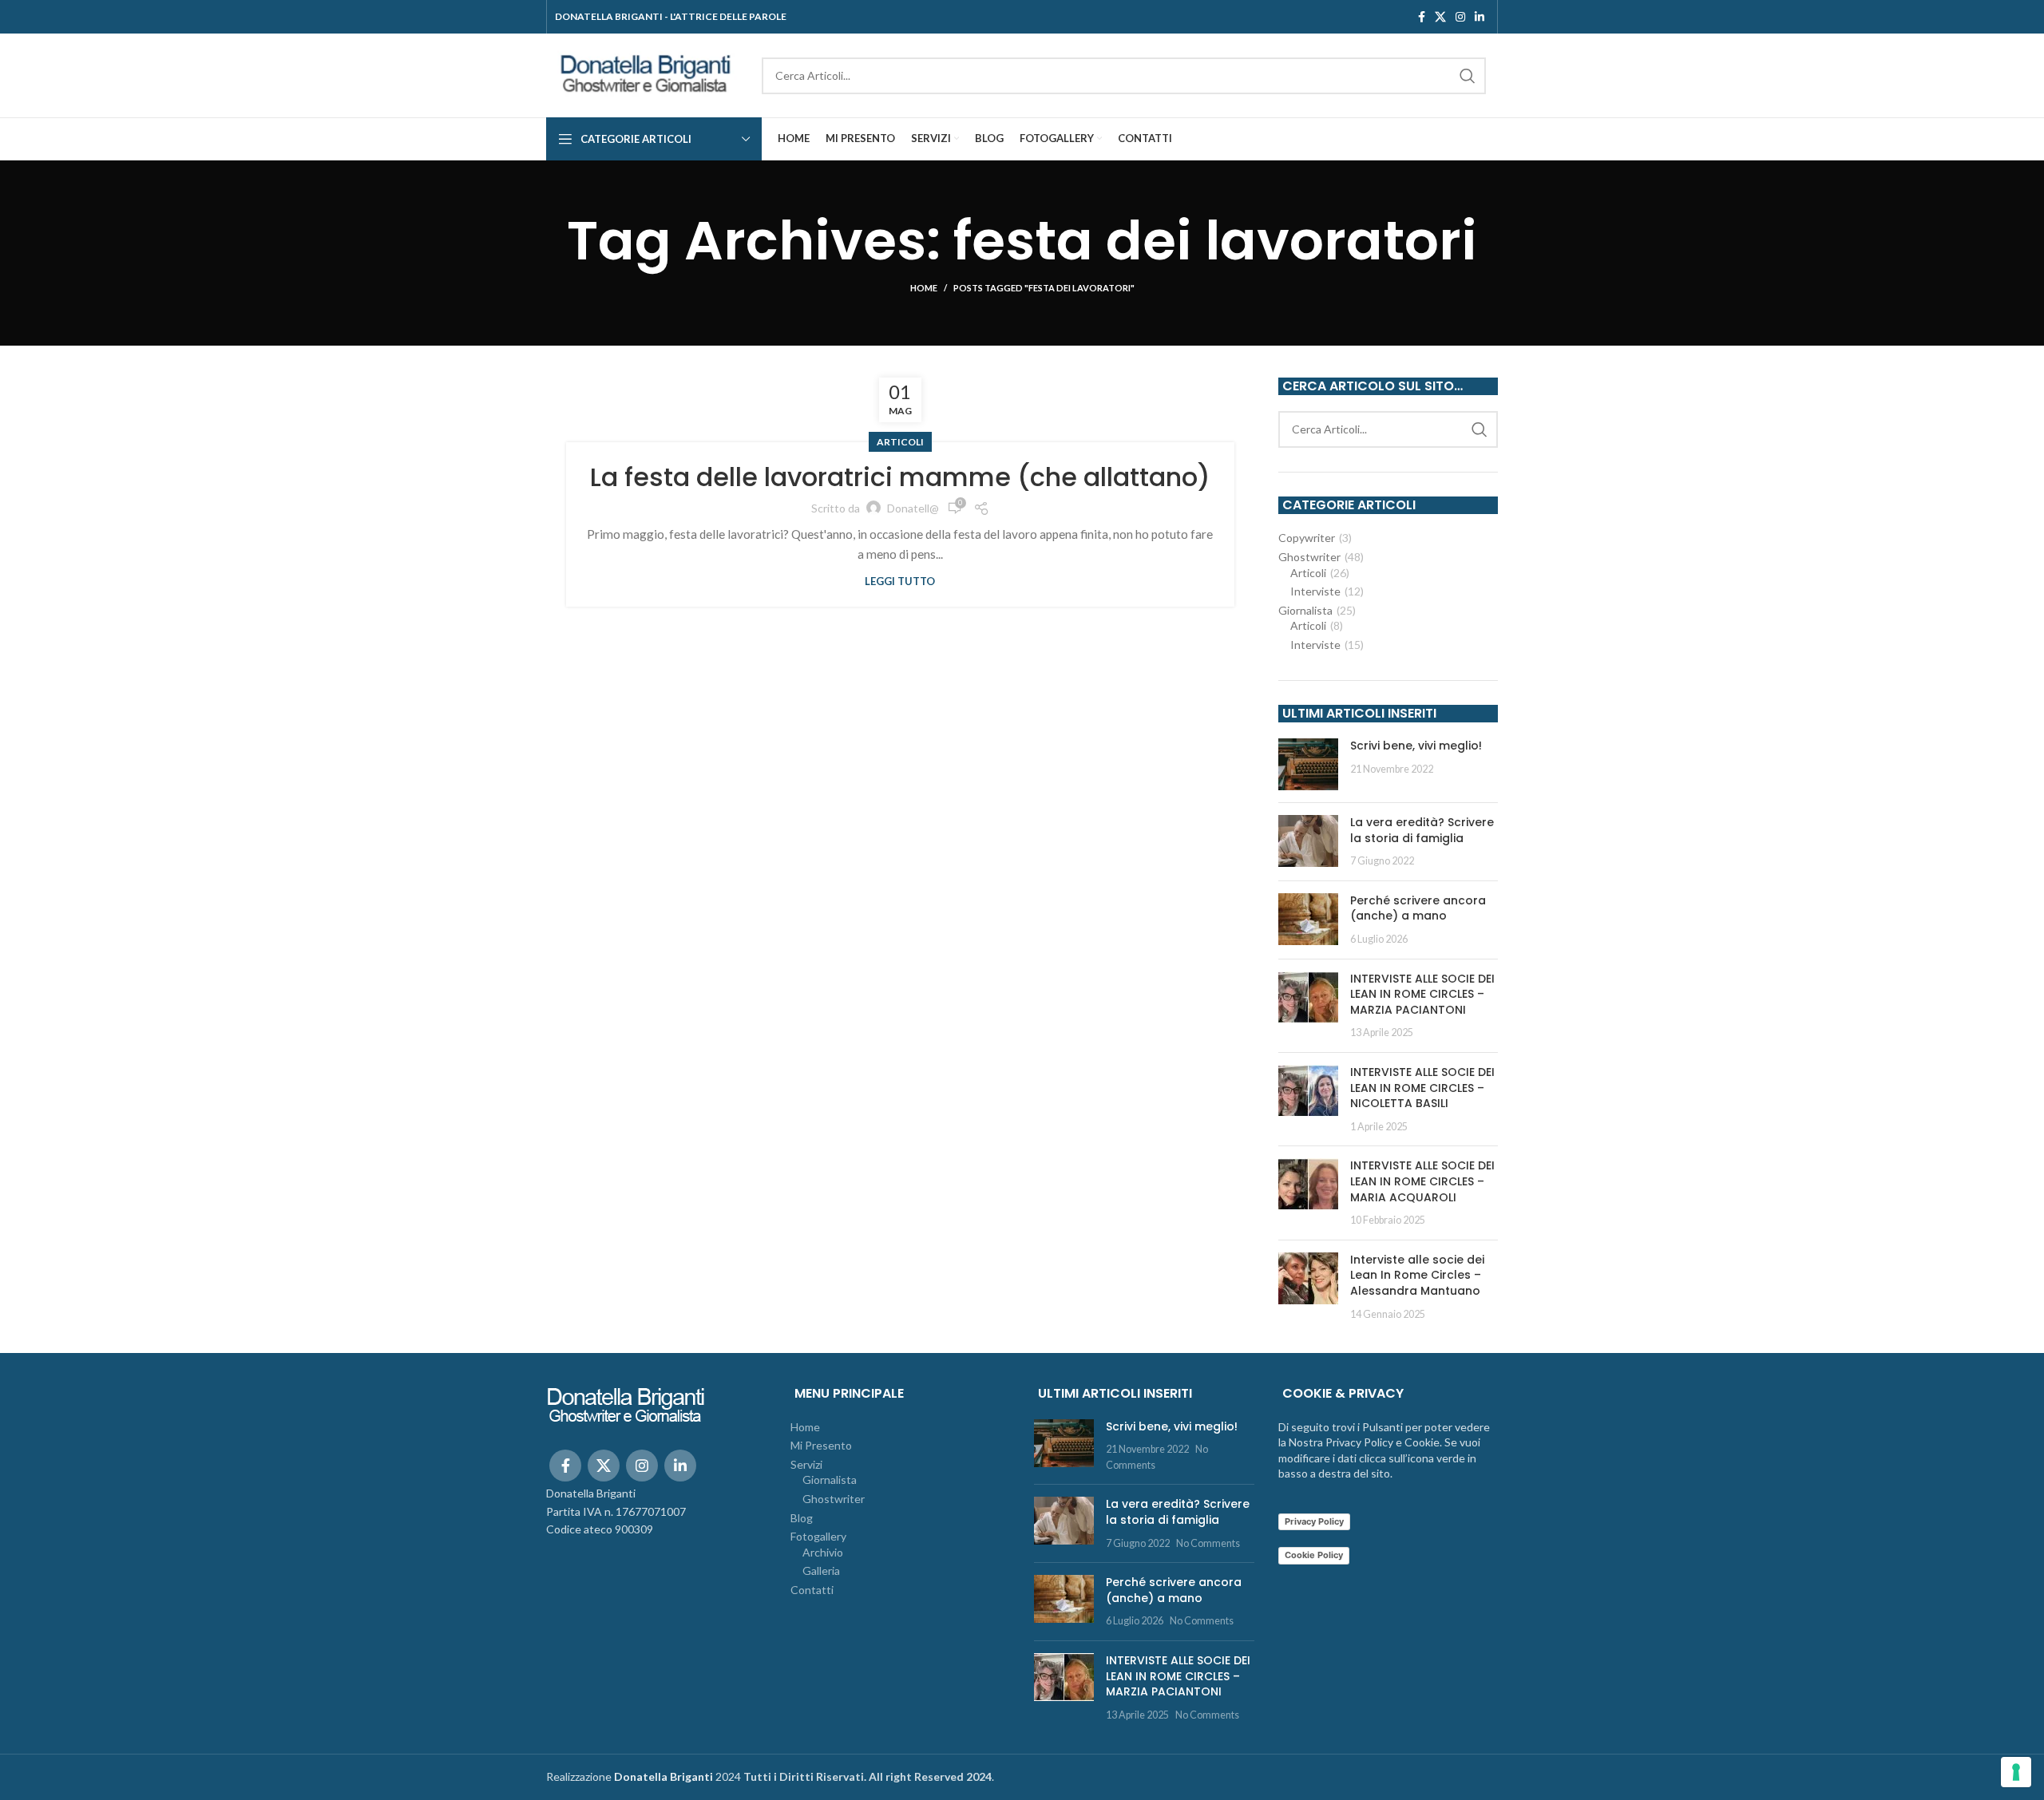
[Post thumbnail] (1308, 764)
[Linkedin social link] (1480, 17)
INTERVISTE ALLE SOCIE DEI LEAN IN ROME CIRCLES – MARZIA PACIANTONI (1422, 994)
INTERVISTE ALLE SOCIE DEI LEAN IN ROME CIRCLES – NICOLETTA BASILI (1422, 1088)
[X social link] (1440, 17)
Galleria (821, 1571)
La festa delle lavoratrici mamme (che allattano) (900, 477)
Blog (802, 1518)
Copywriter (1307, 538)
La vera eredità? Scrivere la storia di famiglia (1422, 830)
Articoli (900, 442)
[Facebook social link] (1422, 17)
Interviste (1315, 591)
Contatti (812, 1590)
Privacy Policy (1314, 1521)
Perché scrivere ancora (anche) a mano (1418, 908)
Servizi (806, 1464)
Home (924, 288)
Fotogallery (818, 1536)
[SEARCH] (1468, 76)
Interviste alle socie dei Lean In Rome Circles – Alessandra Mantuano (1417, 1275)
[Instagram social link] (1460, 17)
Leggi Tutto (900, 582)
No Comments (1208, 1543)
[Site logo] (646, 74)
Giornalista (1305, 610)
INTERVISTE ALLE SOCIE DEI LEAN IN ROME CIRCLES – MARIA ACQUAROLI (1422, 1181)
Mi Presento (821, 1445)
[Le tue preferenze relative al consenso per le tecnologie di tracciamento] (2016, 1772)
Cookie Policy (1314, 1555)
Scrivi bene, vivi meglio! (1416, 746)
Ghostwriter (1309, 557)
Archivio (823, 1552)
